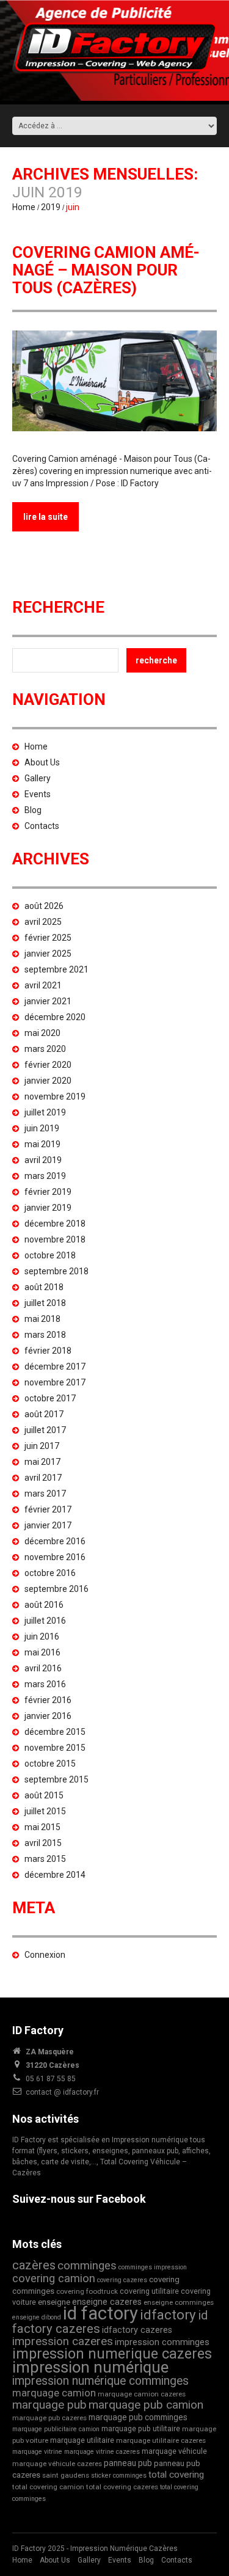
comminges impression (153, 2267)
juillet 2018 (45, 1303)
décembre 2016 (55, 1541)
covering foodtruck (87, 2291)
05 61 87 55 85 (51, 2079)
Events (38, 794)
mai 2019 (42, 1144)
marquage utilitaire (82, 2440)
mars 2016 (45, 1684)
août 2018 (44, 1287)
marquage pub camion (146, 2405)
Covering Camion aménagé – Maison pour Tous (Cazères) (106, 270)
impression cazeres (63, 2341)
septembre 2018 (56, 1271)
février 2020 (48, 1065)
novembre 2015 (55, 1748)
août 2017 (44, 1414)
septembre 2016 (56, 1589)
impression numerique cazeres (112, 2354)
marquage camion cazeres (142, 2394)
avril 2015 (43, 1843)
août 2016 (44, 1605)
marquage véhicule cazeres (57, 2464)
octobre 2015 (50, 1764)
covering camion (54, 2278)
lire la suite (45, 517)
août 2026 (44, 906)
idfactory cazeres (137, 2330)
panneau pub (128, 2463)
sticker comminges (119, 2476)
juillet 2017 (45, 1430)
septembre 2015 (56, 1779)
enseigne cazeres (107, 2302)
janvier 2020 (48, 1081)
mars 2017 (45, 1494)
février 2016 (48, 1700)
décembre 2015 (55, 1732)
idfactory (168, 2315)
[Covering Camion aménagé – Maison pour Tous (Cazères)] (114, 381)
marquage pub (49, 2405)
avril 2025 (43, 922)
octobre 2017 (50, 1398)
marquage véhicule (174, 2451)
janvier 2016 (48, 1716)
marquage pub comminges (138, 2417)
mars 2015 (45, 1859)
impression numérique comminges (100, 2381)
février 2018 (48, 1351)
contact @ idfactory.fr (62, 2092)
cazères (34, 2265)
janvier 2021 (48, 1001)
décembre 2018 (55, 1224)
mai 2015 (42, 1827)
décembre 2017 (55, 1366)
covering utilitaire (149, 2291)
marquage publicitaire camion (56, 2429)
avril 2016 (43, 1668)
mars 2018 (45, 1335)
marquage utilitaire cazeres (161, 2440)
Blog (33, 810)
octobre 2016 (50, 1573)
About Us (42, 762)
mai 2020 (42, 1033)
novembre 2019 (55, 1096)
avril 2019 (43, 1160)
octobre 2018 (50, 1255)
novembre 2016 (55, 1557)
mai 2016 (42, 1652)
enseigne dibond (37, 2317)
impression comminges (162, 2342)
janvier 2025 (48, 954)
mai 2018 (42, 1319)
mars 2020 (45, 1049)
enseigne (54, 2302)
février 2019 (48, 1192)
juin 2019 (42, 1128)
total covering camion (48, 2487)
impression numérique (90, 2367)
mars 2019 (45, 1176)
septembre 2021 (56, 969)
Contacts (42, 826)
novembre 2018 (55, 1239)
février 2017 (48, 1509)
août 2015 (44, 1795)
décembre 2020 (55, 1017)
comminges (87, 2266)
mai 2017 (42, 1462)
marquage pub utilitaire (141, 2428)
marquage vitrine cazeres (102, 2452)
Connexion (45, 1955)
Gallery (38, 778)
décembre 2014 (55, 1875)
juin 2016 (42, 1636)
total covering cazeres (122, 2487)
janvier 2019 (48, 1208)
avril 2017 (43, 1478)
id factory (100, 2313)
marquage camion (54, 2393)
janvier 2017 (48, 1525)
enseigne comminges (179, 2302)
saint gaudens (66, 2475)
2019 (51, 207)
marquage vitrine (37, 2452)
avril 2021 (43, 985)
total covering (176, 2475)
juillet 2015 (45, 1811)
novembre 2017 (55, 1382)
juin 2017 (42, 1446)
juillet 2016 (45, 1621)
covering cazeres (122, 2280)
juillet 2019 (45, 1112)
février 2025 (48, 938)
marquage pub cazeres (49, 2418)
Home (24, 207)
